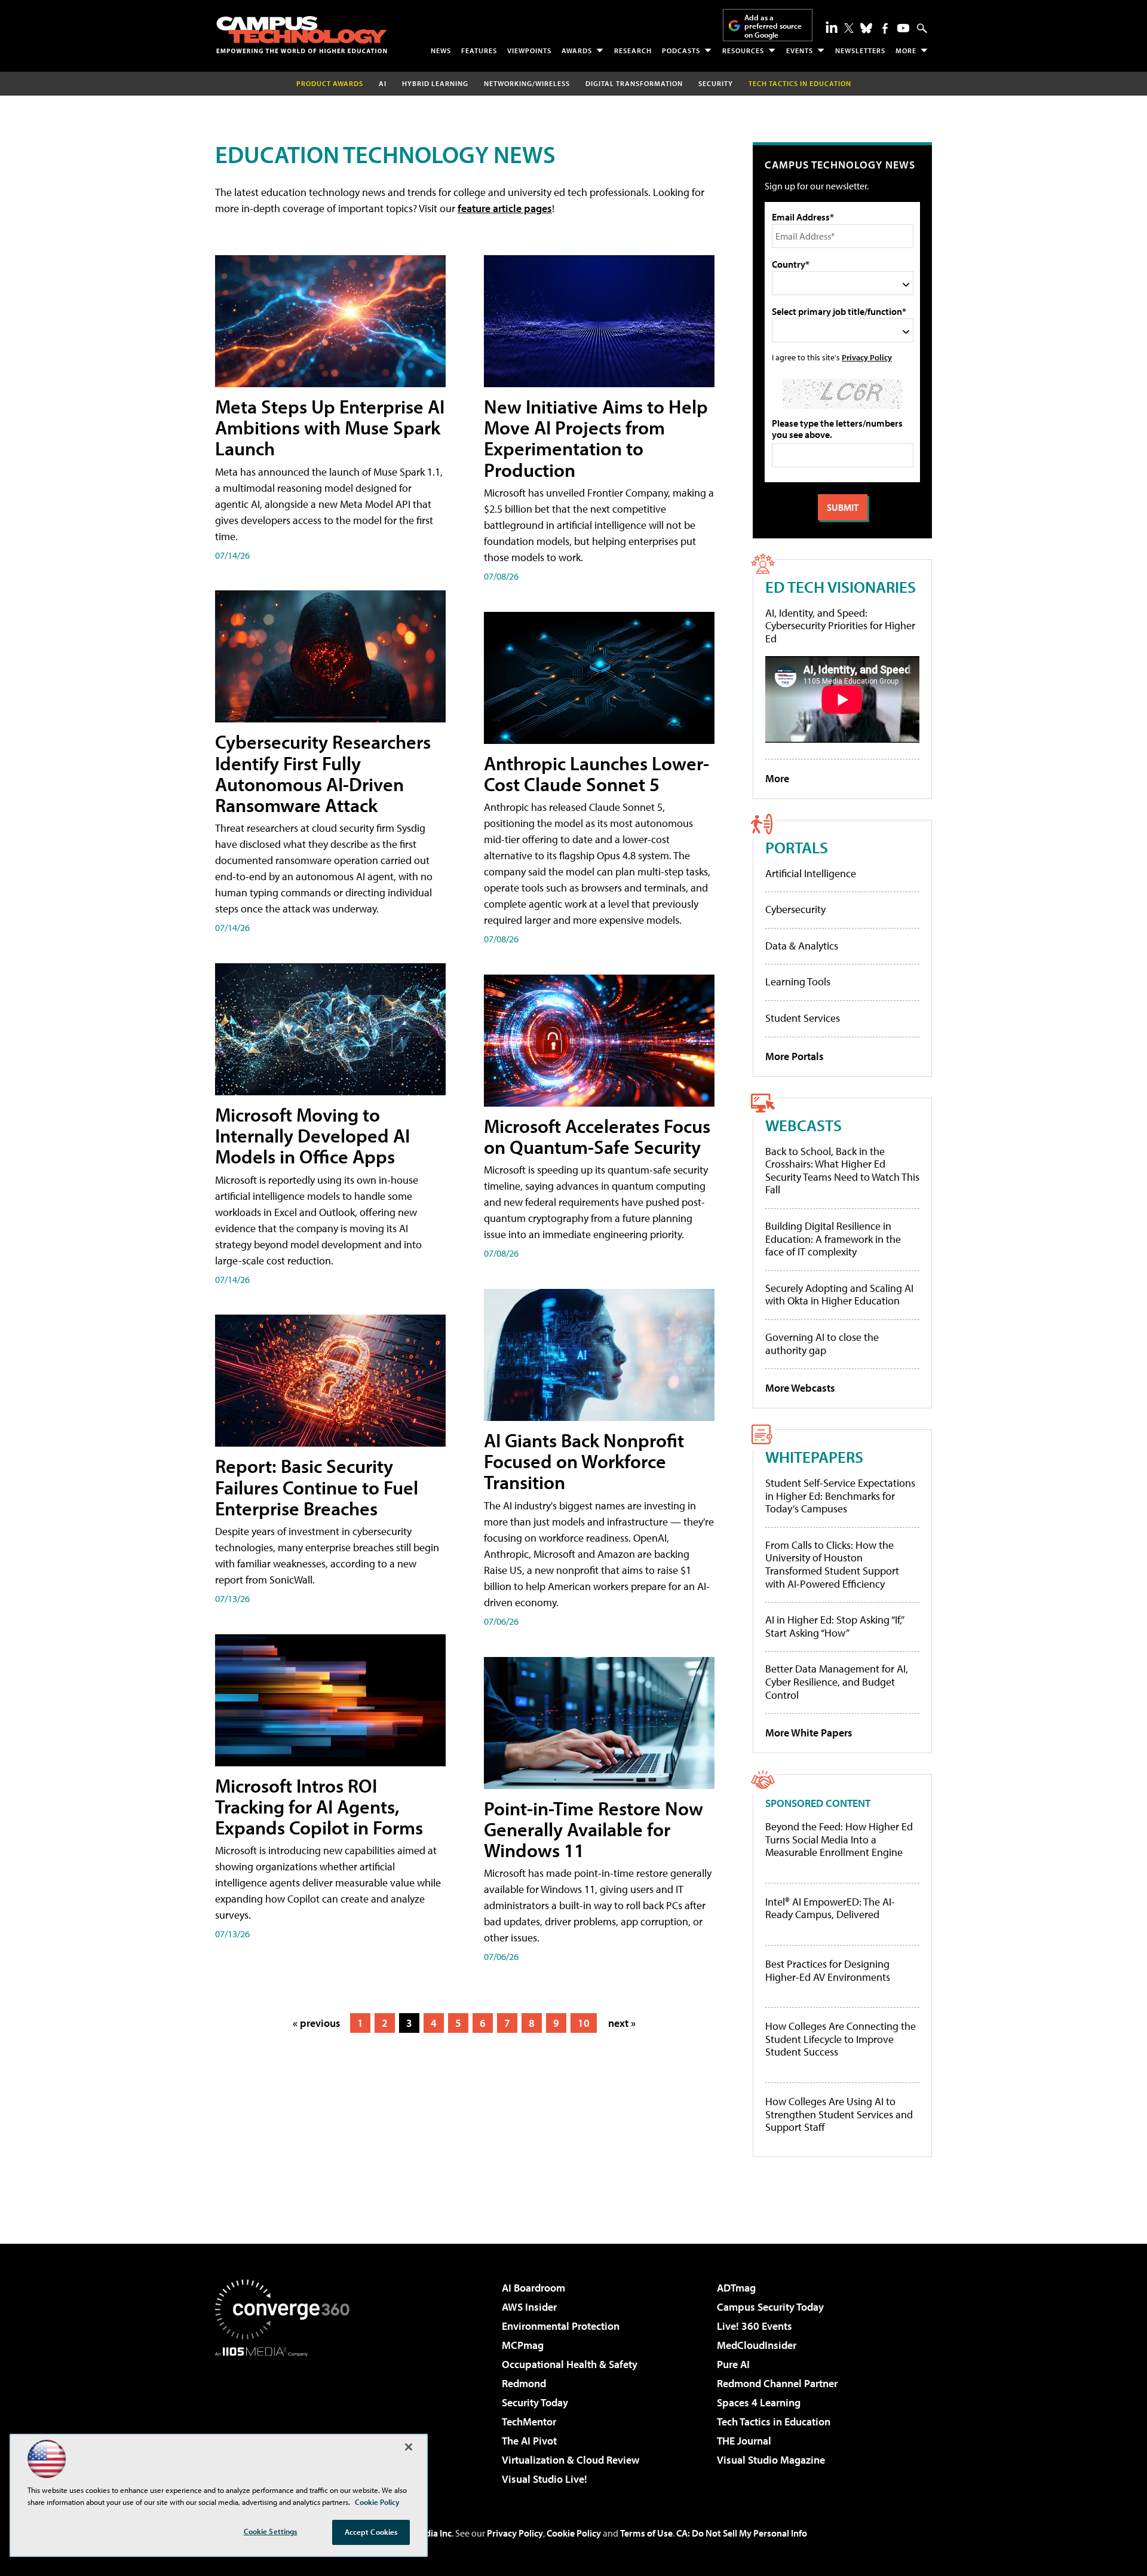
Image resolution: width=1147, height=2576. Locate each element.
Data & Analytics (802, 946)
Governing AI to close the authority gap (822, 1344)
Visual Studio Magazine (771, 2460)
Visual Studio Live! (545, 2479)
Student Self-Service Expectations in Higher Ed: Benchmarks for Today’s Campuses (840, 1496)
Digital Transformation (634, 83)
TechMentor (529, 2422)
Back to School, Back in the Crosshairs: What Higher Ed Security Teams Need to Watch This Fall (842, 1171)
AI (383, 83)
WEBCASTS (803, 1125)
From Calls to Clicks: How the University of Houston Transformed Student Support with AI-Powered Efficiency (832, 1564)
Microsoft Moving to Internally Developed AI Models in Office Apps (312, 1135)
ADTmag (736, 2288)
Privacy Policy (867, 357)
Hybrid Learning (435, 83)
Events (800, 50)
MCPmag (523, 2345)
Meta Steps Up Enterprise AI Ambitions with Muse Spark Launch (330, 427)
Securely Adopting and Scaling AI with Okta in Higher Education (839, 1295)
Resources (743, 50)
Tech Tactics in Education (774, 2422)
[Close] (409, 2447)
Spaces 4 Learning (759, 2402)
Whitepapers (814, 1457)
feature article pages (505, 208)
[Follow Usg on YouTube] (903, 28)
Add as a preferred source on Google (773, 26)
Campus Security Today (770, 2307)
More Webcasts (800, 1388)
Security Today (535, 2402)
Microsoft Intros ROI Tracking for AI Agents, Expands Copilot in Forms (319, 1806)
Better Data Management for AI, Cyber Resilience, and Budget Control (837, 1681)
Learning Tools (798, 981)
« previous (317, 2023)
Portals (797, 847)
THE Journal (744, 2441)
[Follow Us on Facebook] (885, 28)
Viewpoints (529, 50)
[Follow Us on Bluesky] (866, 28)
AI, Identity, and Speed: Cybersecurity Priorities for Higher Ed (840, 626)
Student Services (803, 1018)
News (441, 50)
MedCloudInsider (757, 2345)
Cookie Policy (574, 2533)
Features (479, 50)
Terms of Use (646, 2533)
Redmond (524, 2383)
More (906, 50)
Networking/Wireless (527, 83)
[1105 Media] (287, 2418)
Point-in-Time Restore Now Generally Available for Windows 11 (594, 1829)
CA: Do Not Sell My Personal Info (742, 2533)
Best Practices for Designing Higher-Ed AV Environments (828, 1970)
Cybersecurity (795, 909)
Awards (577, 50)
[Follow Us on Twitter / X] (849, 28)
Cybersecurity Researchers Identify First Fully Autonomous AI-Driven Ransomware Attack (323, 773)
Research (633, 50)
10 (584, 2023)
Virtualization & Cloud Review (571, 2460)
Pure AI (733, 2364)
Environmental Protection (561, 2326)
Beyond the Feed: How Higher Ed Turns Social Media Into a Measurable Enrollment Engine (839, 1840)
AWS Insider (529, 2307)
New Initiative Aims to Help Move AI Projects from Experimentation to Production (596, 438)
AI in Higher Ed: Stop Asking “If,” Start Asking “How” (834, 1626)
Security (716, 83)
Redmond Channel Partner (777, 2383)
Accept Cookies (371, 2532)
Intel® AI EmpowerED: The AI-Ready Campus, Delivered (830, 1908)
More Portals (795, 1056)
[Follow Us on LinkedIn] (832, 27)
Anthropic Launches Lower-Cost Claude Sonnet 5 (596, 774)
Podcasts (681, 50)
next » (622, 2023)
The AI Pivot (529, 2441)
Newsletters (860, 50)
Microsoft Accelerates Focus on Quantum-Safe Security (597, 1136)
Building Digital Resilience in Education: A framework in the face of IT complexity (833, 1239)
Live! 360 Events (755, 2326)
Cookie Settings (271, 2531)
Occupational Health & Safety (570, 2364)
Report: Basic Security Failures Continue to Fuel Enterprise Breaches (317, 1487)
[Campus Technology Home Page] (302, 35)
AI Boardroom (533, 2288)
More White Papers (809, 1733)
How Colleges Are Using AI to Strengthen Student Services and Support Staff (839, 2114)
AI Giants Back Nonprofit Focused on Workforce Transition (584, 1461)
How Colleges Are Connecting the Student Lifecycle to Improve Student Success (841, 2039)
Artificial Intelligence (811, 873)
